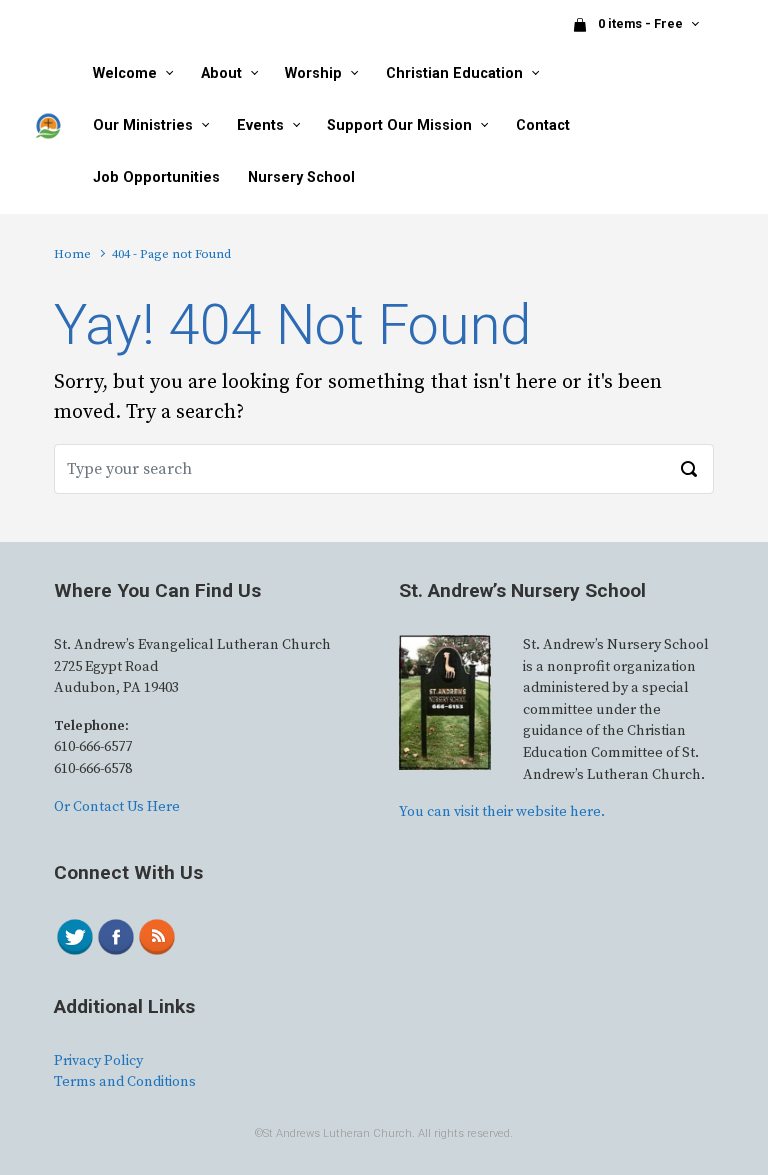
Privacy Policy (98, 1061)
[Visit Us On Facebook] (115, 937)
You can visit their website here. (502, 812)
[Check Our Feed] (156, 937)
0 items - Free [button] (642, 23)
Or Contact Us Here (117, 807)
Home (72, 254)
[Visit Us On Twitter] (74, 937)
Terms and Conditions (125, 1082)
